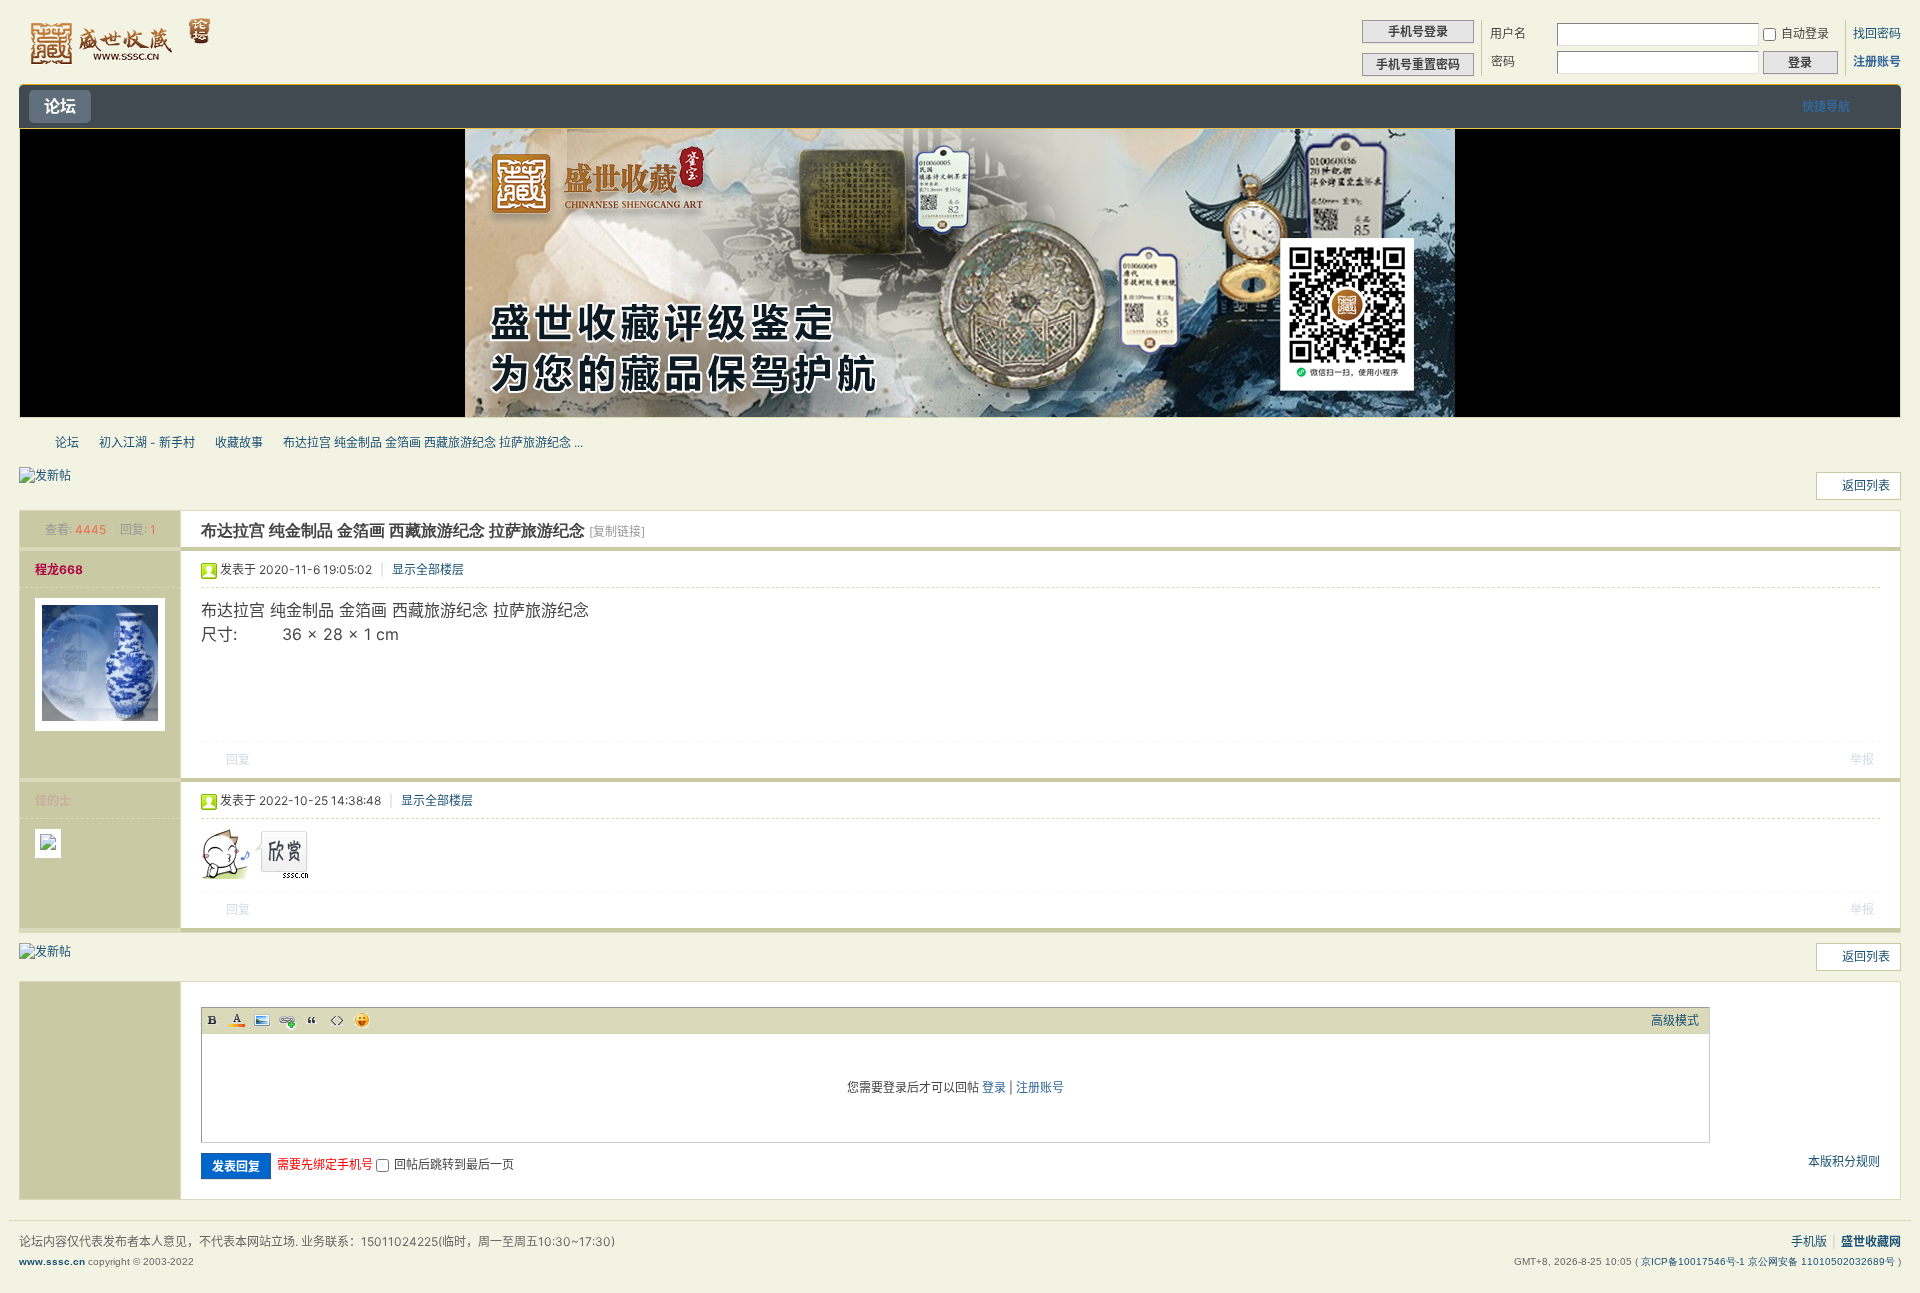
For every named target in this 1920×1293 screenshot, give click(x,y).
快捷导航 (1826, 106)
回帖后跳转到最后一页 (454, 1164)
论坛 (60, 106)
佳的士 (53, 800)
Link (287, 1020)
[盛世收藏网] (118, 71)
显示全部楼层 (428, 569)
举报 (1862, 759)
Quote (312, 1020)
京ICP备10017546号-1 (1694, 1261)
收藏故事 (239, 442)
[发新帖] (45, 476)
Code (337, 1020)
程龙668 (59, 569)
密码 (1503, 61)
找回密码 (1877, 33)
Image (262, 1020)
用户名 (1508, 33)
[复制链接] (617, 531)
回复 (238, 759)
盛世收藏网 (27, 442)
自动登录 (1805, 33)
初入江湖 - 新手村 (147, 442)
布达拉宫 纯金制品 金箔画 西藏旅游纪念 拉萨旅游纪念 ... (433, 442)
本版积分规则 (1844, 1161)
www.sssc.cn (52, 1261)
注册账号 (1877, 61)
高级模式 (1675, 1020)
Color (237, 1020)
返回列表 (1866, 485)
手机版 (1809, 1241)
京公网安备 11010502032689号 (1823, 1261)
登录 (994, 1087)
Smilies (362, 1020)
